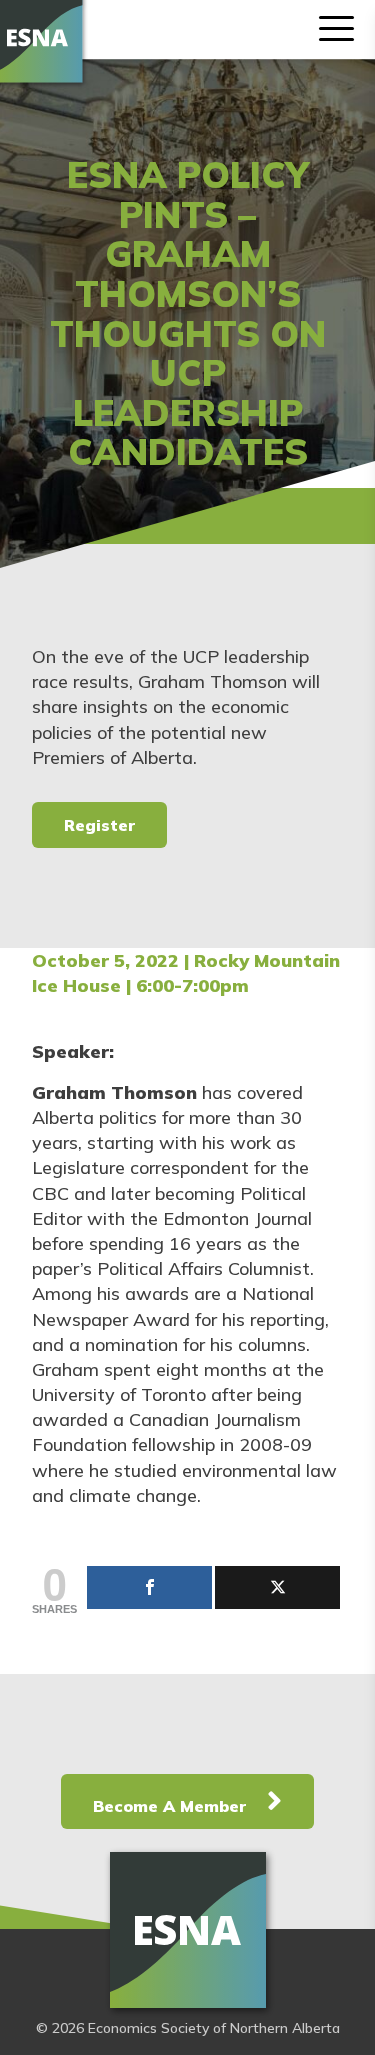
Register (99, 825)
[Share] (149, 1587)
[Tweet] (277, 1587)
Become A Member (172, 1806)
